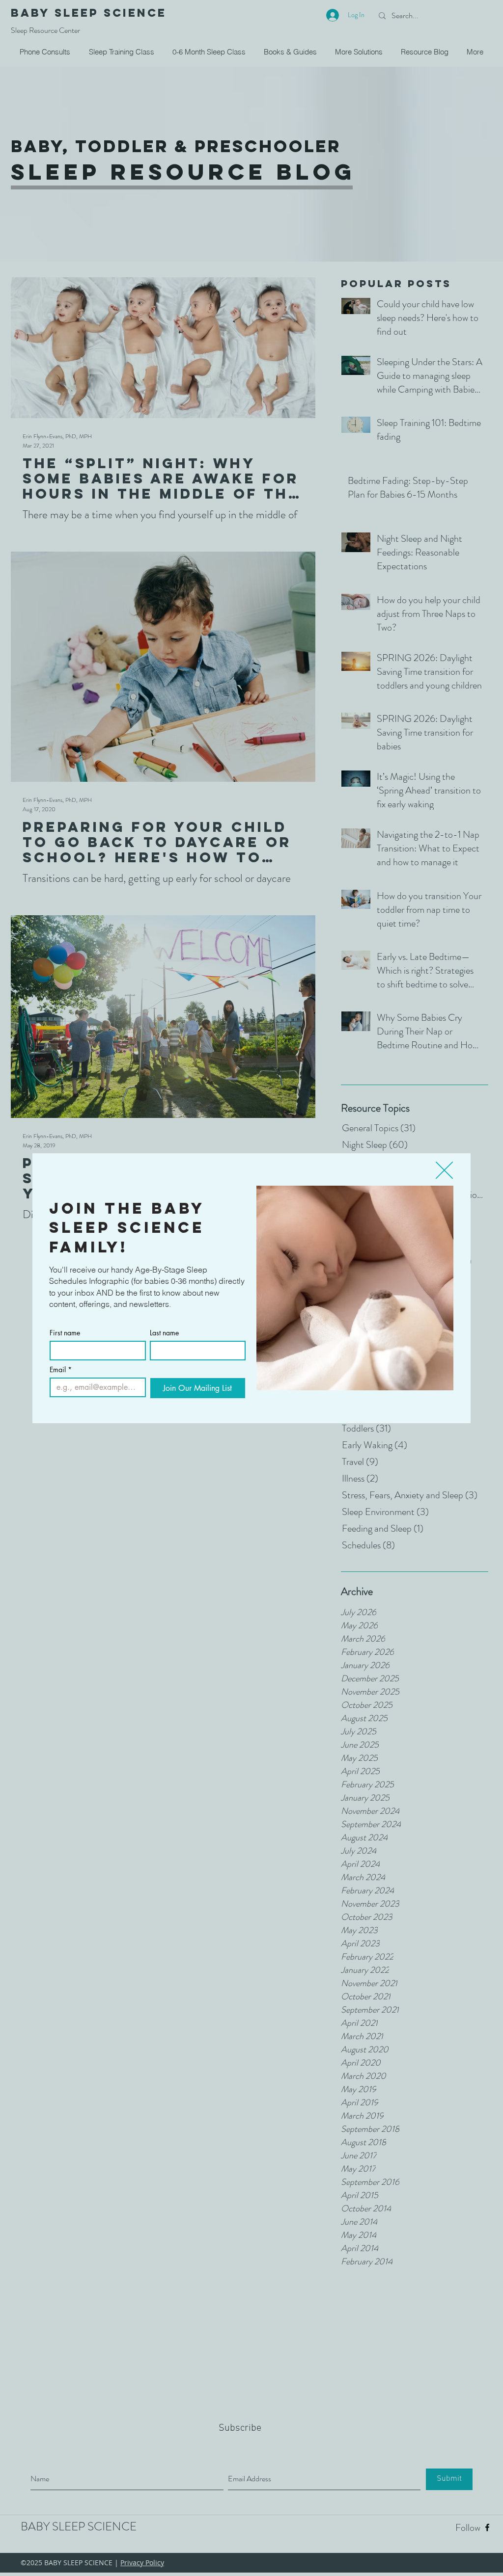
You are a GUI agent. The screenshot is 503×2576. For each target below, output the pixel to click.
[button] (444, 1170)
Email (61, 1369)
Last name (164, 1333)
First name (65, 1333)
